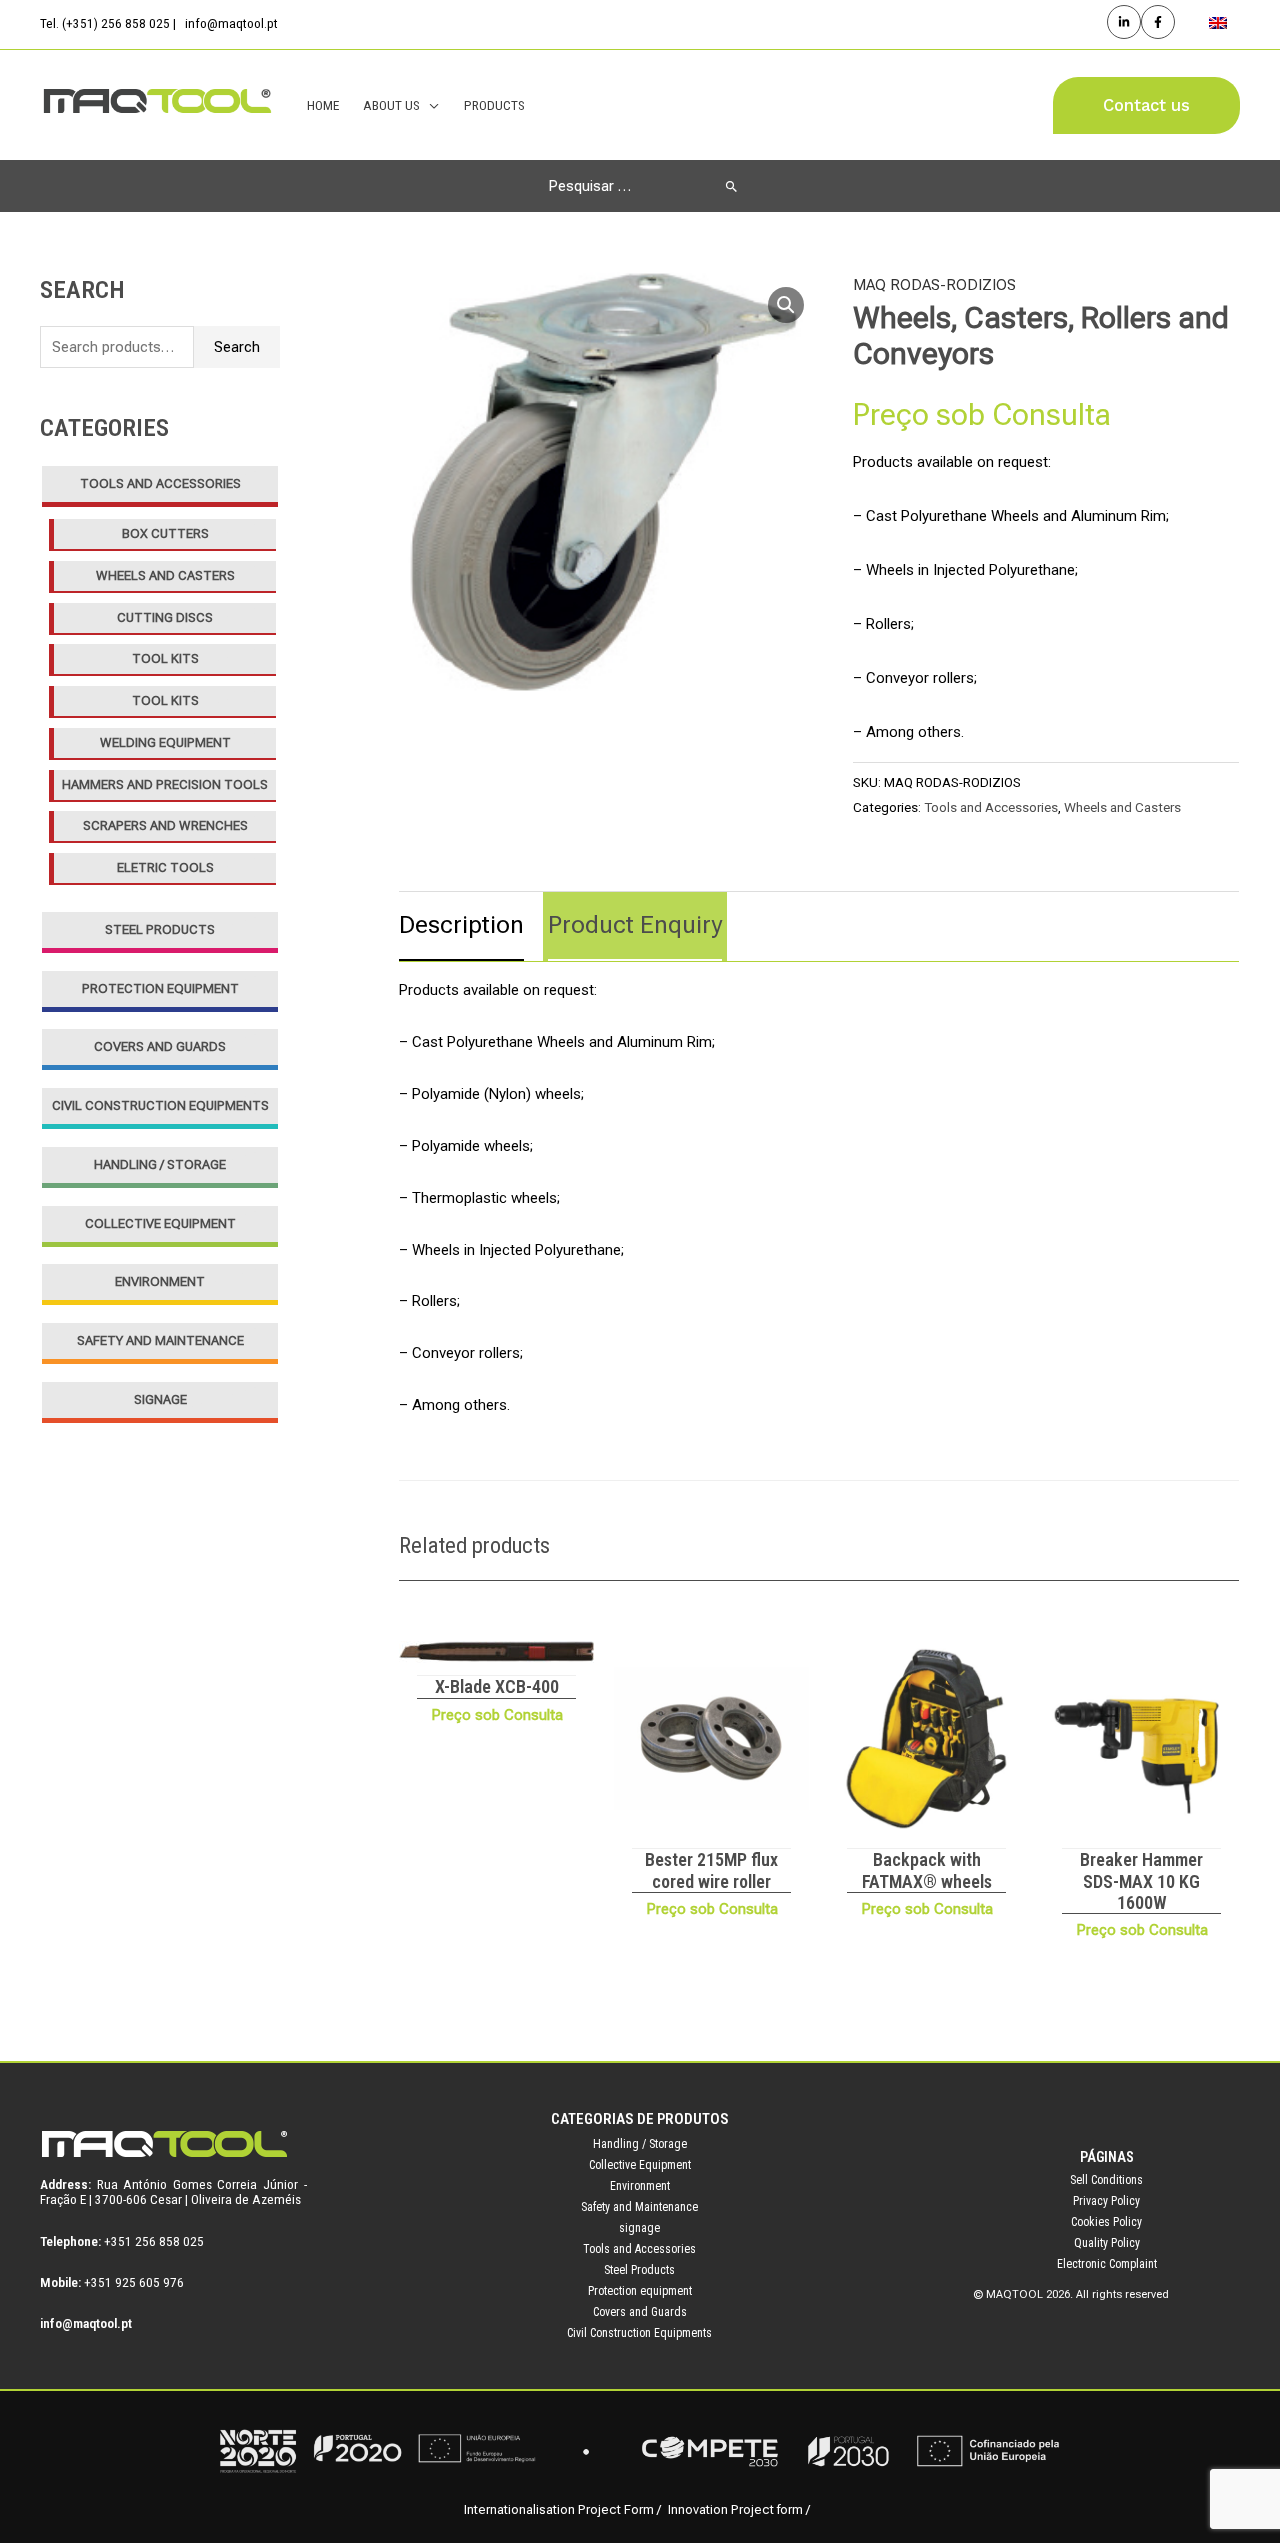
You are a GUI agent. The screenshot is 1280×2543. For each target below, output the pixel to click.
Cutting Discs (165, 617)
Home (323, 105)
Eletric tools (165, 867)
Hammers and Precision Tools (165, 784)
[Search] (731, 186)
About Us (391, 105)
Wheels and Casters (165, 575)
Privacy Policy (1106, 2201)
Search (237, 347)
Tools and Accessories (160, 483)
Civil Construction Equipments (160, 1105)
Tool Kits (165, 658)
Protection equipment (160, 988)
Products (494, 105)
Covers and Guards (160, 1046)
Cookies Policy (1106, 2222)
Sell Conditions (1106, 2180)
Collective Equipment (160, 1223)
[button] (1146, 105)
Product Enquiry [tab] (635, 925)
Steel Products (160, 929)
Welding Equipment (165, 742)
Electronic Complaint (1107, 2264)
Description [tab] (461, 925)
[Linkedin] (1124, 22)
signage (160, 1399)
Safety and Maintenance (160, 1340)
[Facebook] (1158, 22)
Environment (160, 1281)
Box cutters (165, 533)
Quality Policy (1107, 2243)
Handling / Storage (160, 1164)
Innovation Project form (735, 2509)
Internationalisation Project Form (559, 2509)
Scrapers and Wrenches (165, 825)
